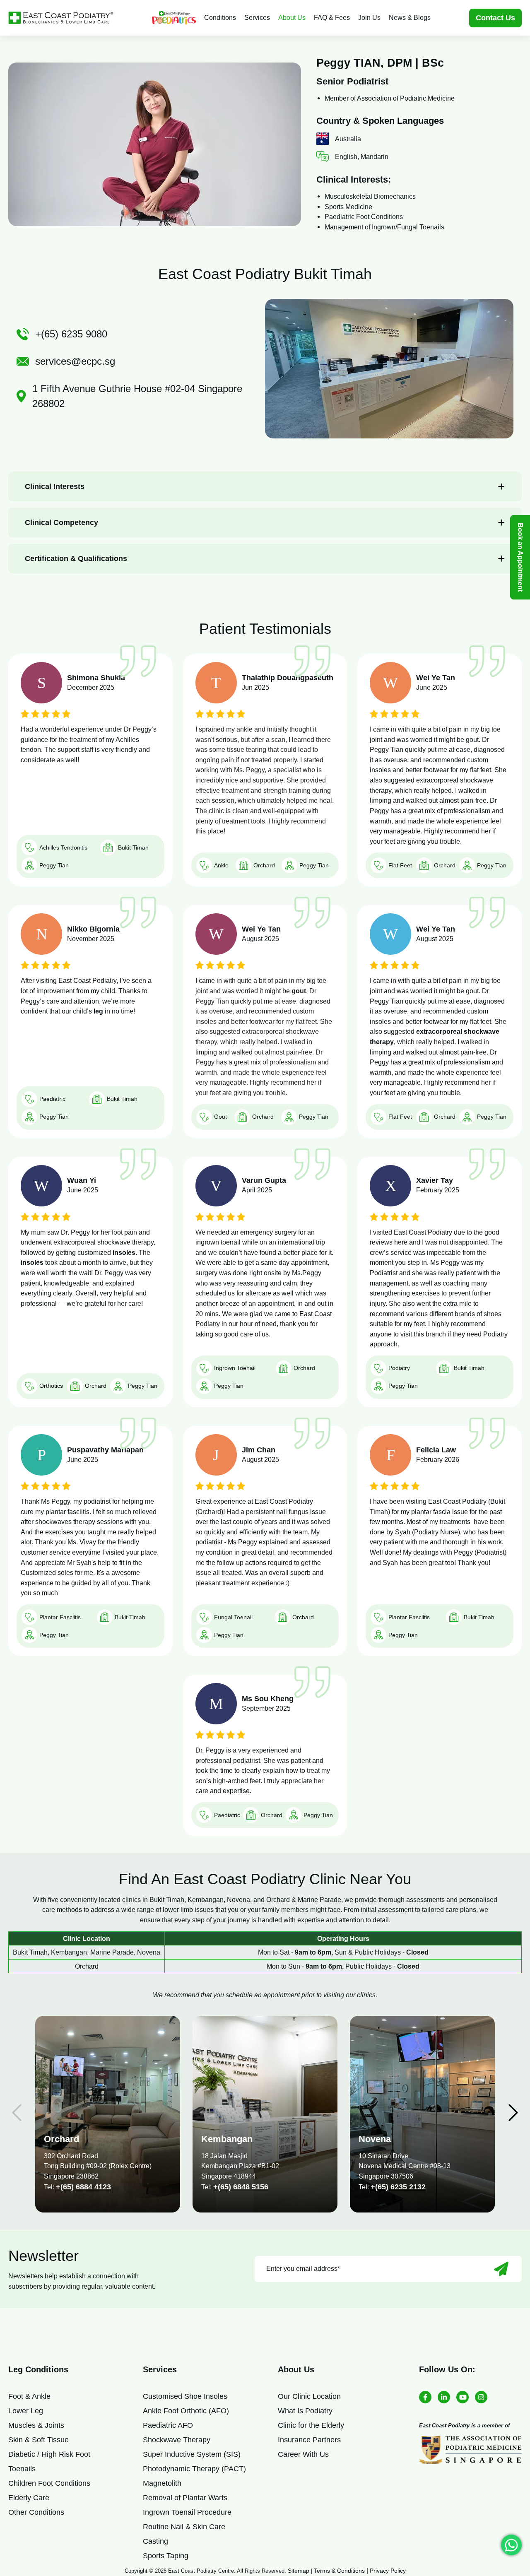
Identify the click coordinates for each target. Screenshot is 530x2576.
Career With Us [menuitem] (303, 2454)
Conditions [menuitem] (220, 18)
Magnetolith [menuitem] (162, 2483)
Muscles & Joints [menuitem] (36, 2425)
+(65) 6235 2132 (398, 2187)
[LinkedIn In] (444, 2397)
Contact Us (495, 18)
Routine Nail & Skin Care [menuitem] (184, 2527)
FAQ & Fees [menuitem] (332, 18)
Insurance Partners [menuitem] (309, 2440)
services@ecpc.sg (75, 361)
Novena (375, 2139)
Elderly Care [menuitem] (29, 2498)
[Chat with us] (511, 2545)
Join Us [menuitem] (369, 18)
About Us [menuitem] (292, 18)
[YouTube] (463, 2397)
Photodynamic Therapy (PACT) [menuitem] (194, 2469)
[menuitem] (174, 18)
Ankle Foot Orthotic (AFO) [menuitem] (186, 2411)
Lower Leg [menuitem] (26, 2411)
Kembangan (227, 2139)
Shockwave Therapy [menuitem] (177, 2440)
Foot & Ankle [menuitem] (29, 2396)
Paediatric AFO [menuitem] (168, 2425)
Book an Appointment (520, 557)
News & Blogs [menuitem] (410, 18)
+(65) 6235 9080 (71, 334)
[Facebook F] (425, 2397)
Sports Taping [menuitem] (166, 2556)
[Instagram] (481, 2397)
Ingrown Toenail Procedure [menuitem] (187, 2512)
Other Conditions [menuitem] (36, 2512)
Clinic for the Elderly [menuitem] (311, 2425)
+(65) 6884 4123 (83, 2187)
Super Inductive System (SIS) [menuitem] (192, 2454)
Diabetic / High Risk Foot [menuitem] (49, 2454)
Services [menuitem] (257, 18)
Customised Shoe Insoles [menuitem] (185, 2396)
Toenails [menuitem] (22, 2469)
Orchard (61, 2139)
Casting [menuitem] (155, 2541)
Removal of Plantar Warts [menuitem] (185, 2498)
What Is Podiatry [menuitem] (305, 2411)
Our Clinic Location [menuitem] (309, 2396)
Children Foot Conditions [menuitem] (49, 2483)
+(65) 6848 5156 (241, 2187)
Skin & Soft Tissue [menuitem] (39, 2440)
